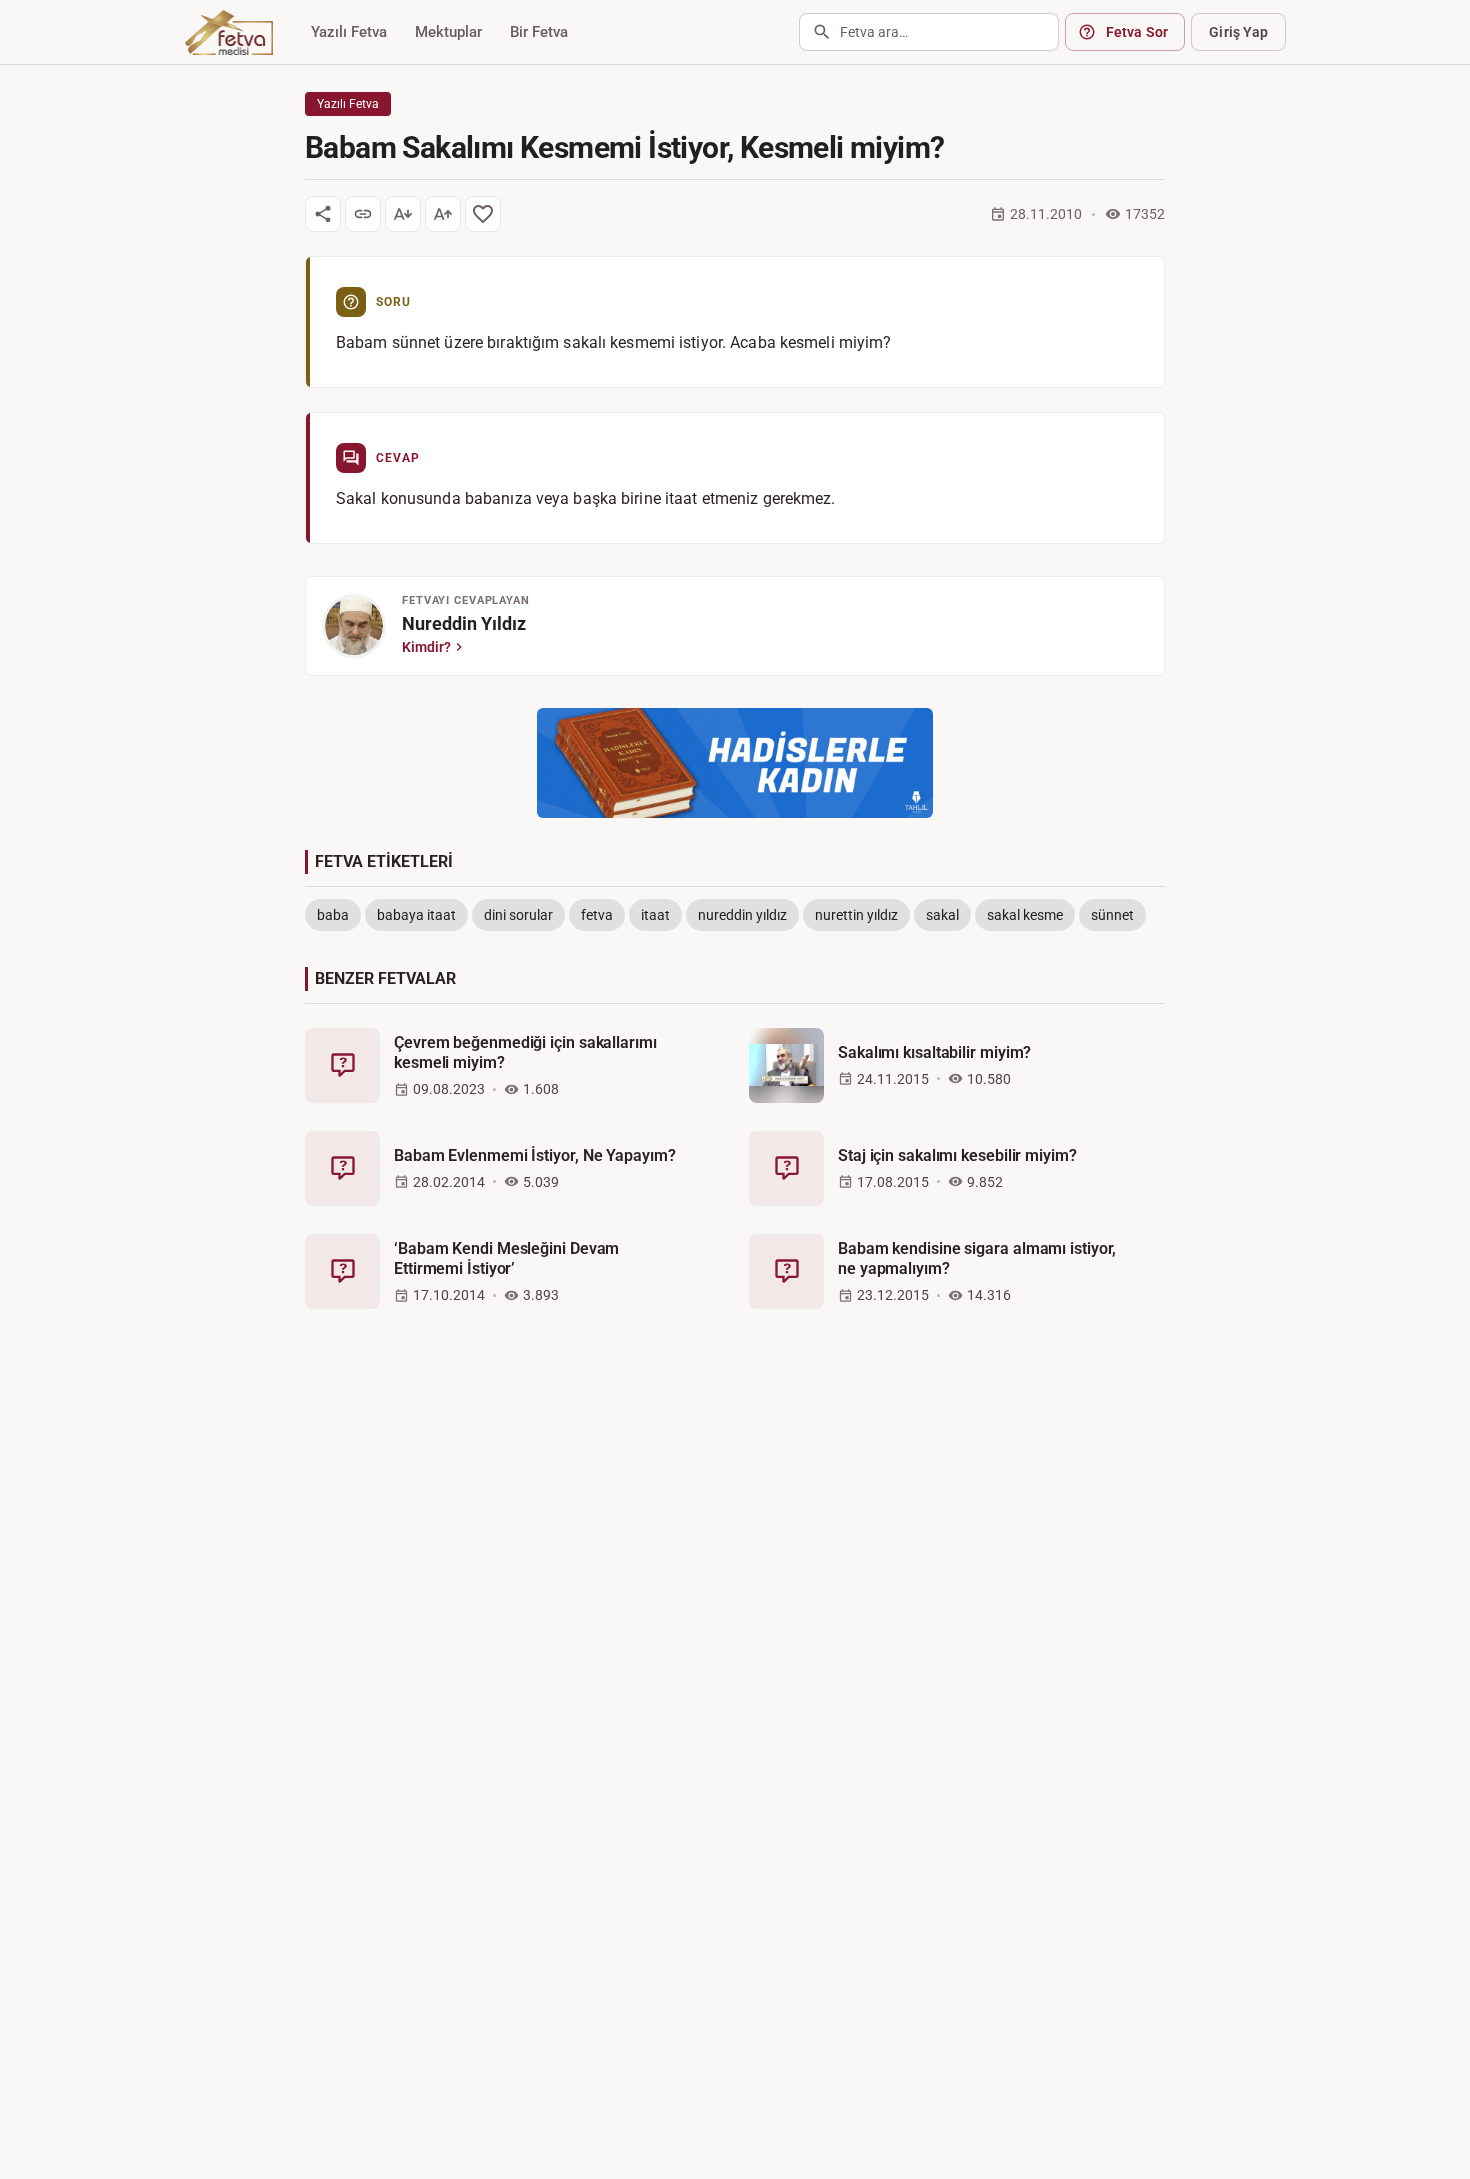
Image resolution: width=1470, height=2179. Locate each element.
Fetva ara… (874, 32)
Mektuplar (448, 32)
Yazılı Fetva (349, 32)
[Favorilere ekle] (483, 214)
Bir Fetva (539, 32)
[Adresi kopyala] (363, 214)
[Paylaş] (323, 214)
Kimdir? (426, 647)
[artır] (443, 214)
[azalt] (403, 214)
